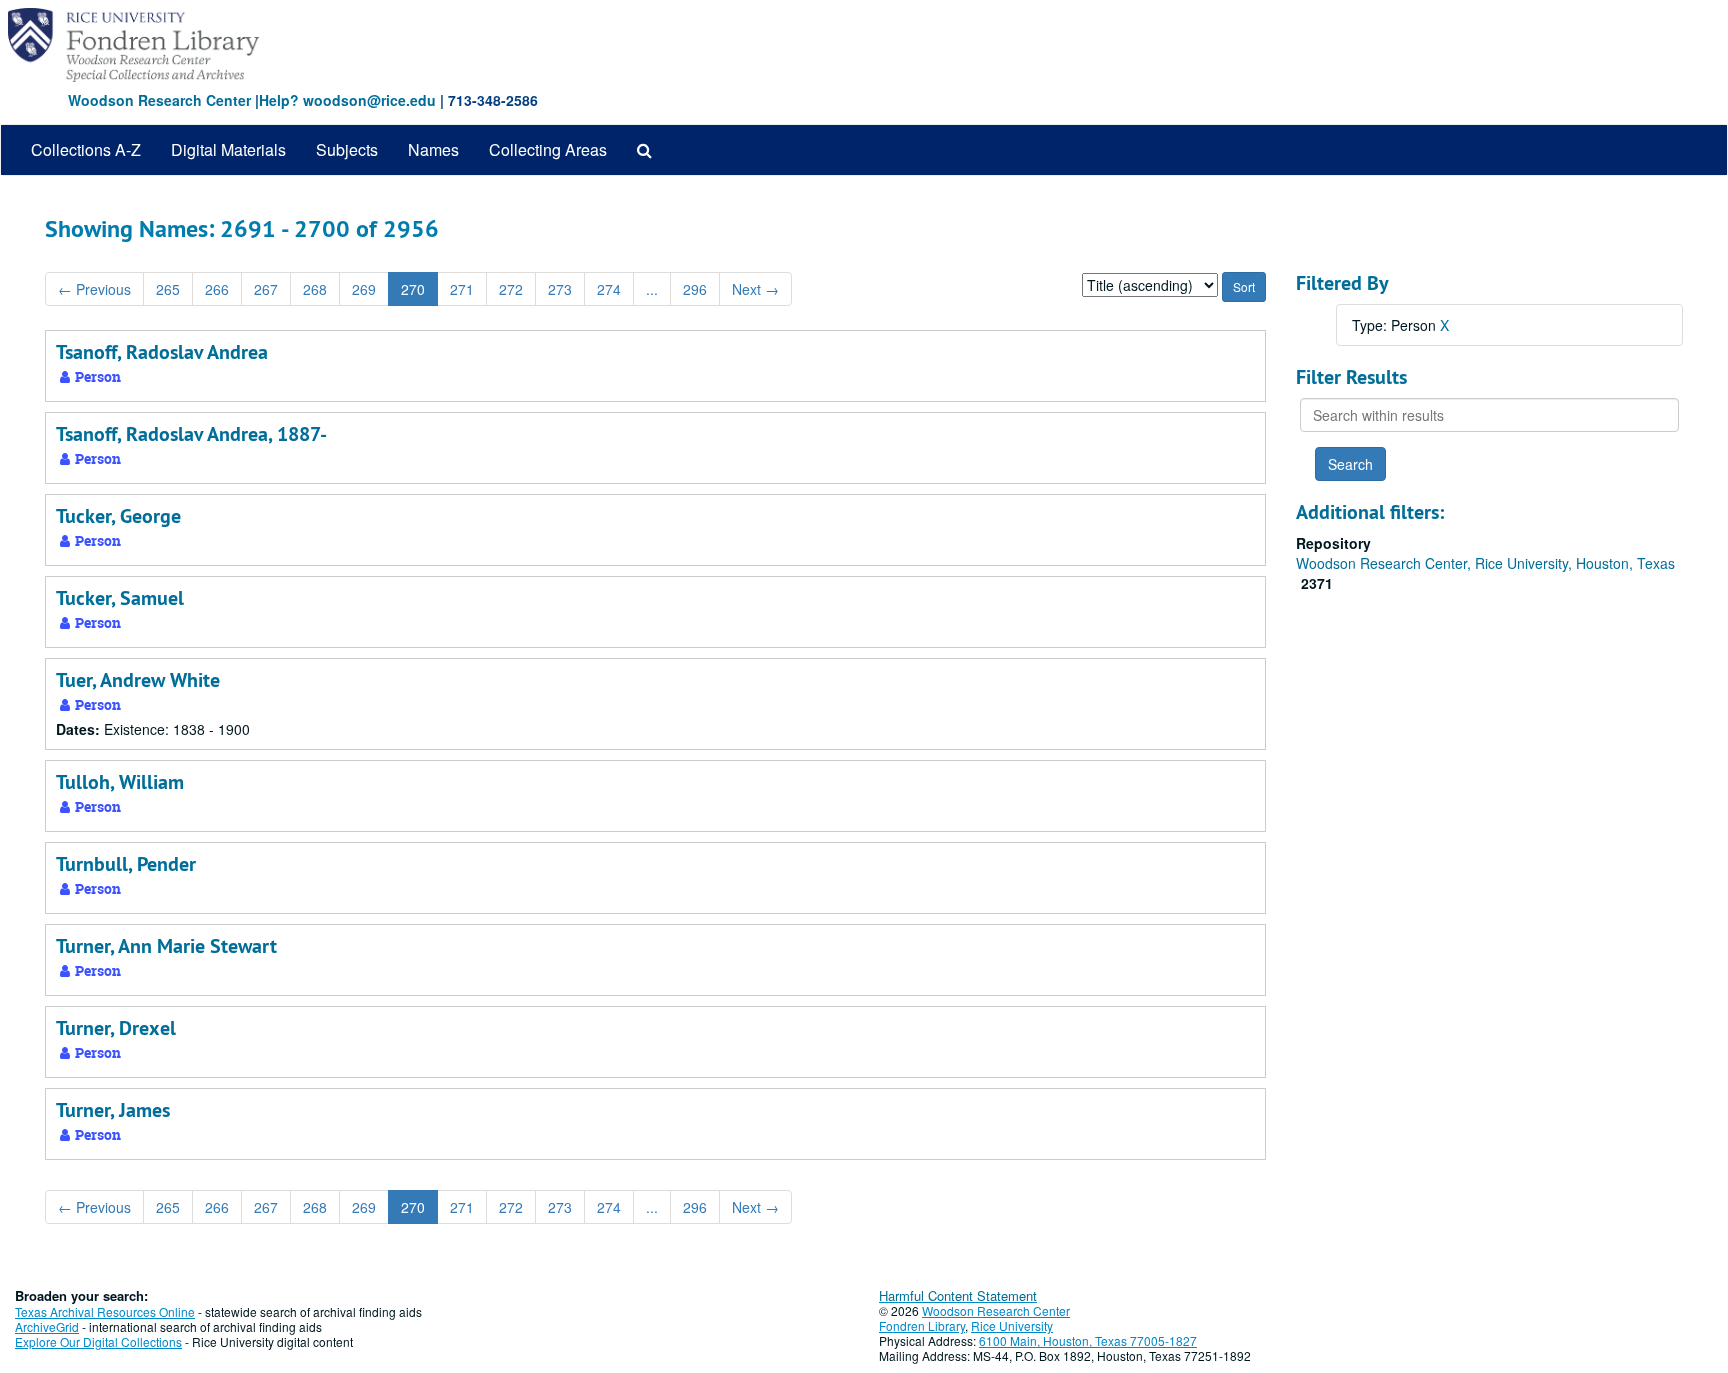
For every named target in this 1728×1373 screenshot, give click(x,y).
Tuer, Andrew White (138, 680)
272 (511, 289)
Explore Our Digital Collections (98, 1341)
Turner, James (113, 1110)
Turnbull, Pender (126, 864)
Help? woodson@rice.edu (347, 100)
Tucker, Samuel (120, 598)
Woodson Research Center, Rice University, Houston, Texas (1485, 563)
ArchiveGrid (47, 1326)
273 (560, 289)
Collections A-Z (86, 149)
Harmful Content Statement (958, 1295)
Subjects (347, 149)
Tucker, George (118, 516)
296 (695, 289)
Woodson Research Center (159, 100)
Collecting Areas (548, 149)
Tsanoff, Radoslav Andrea (162, 352)
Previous (94, 289)
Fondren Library (922, 1325)
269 (364, 289)
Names (433, 149)
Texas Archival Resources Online (105, 1311)
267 (266, 289)
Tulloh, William (120, 782)
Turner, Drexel (116, 1028)
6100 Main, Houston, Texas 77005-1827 (1088, 1340)
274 (609, 289)
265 (168, 289)
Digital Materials (228, 149)
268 (315, 289)
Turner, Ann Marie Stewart (166, 946)
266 (217, 289)
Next (755, 289)
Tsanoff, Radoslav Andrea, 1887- (191, 434)
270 (413, 289)
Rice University (1012, 1325)
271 (462, 289)
